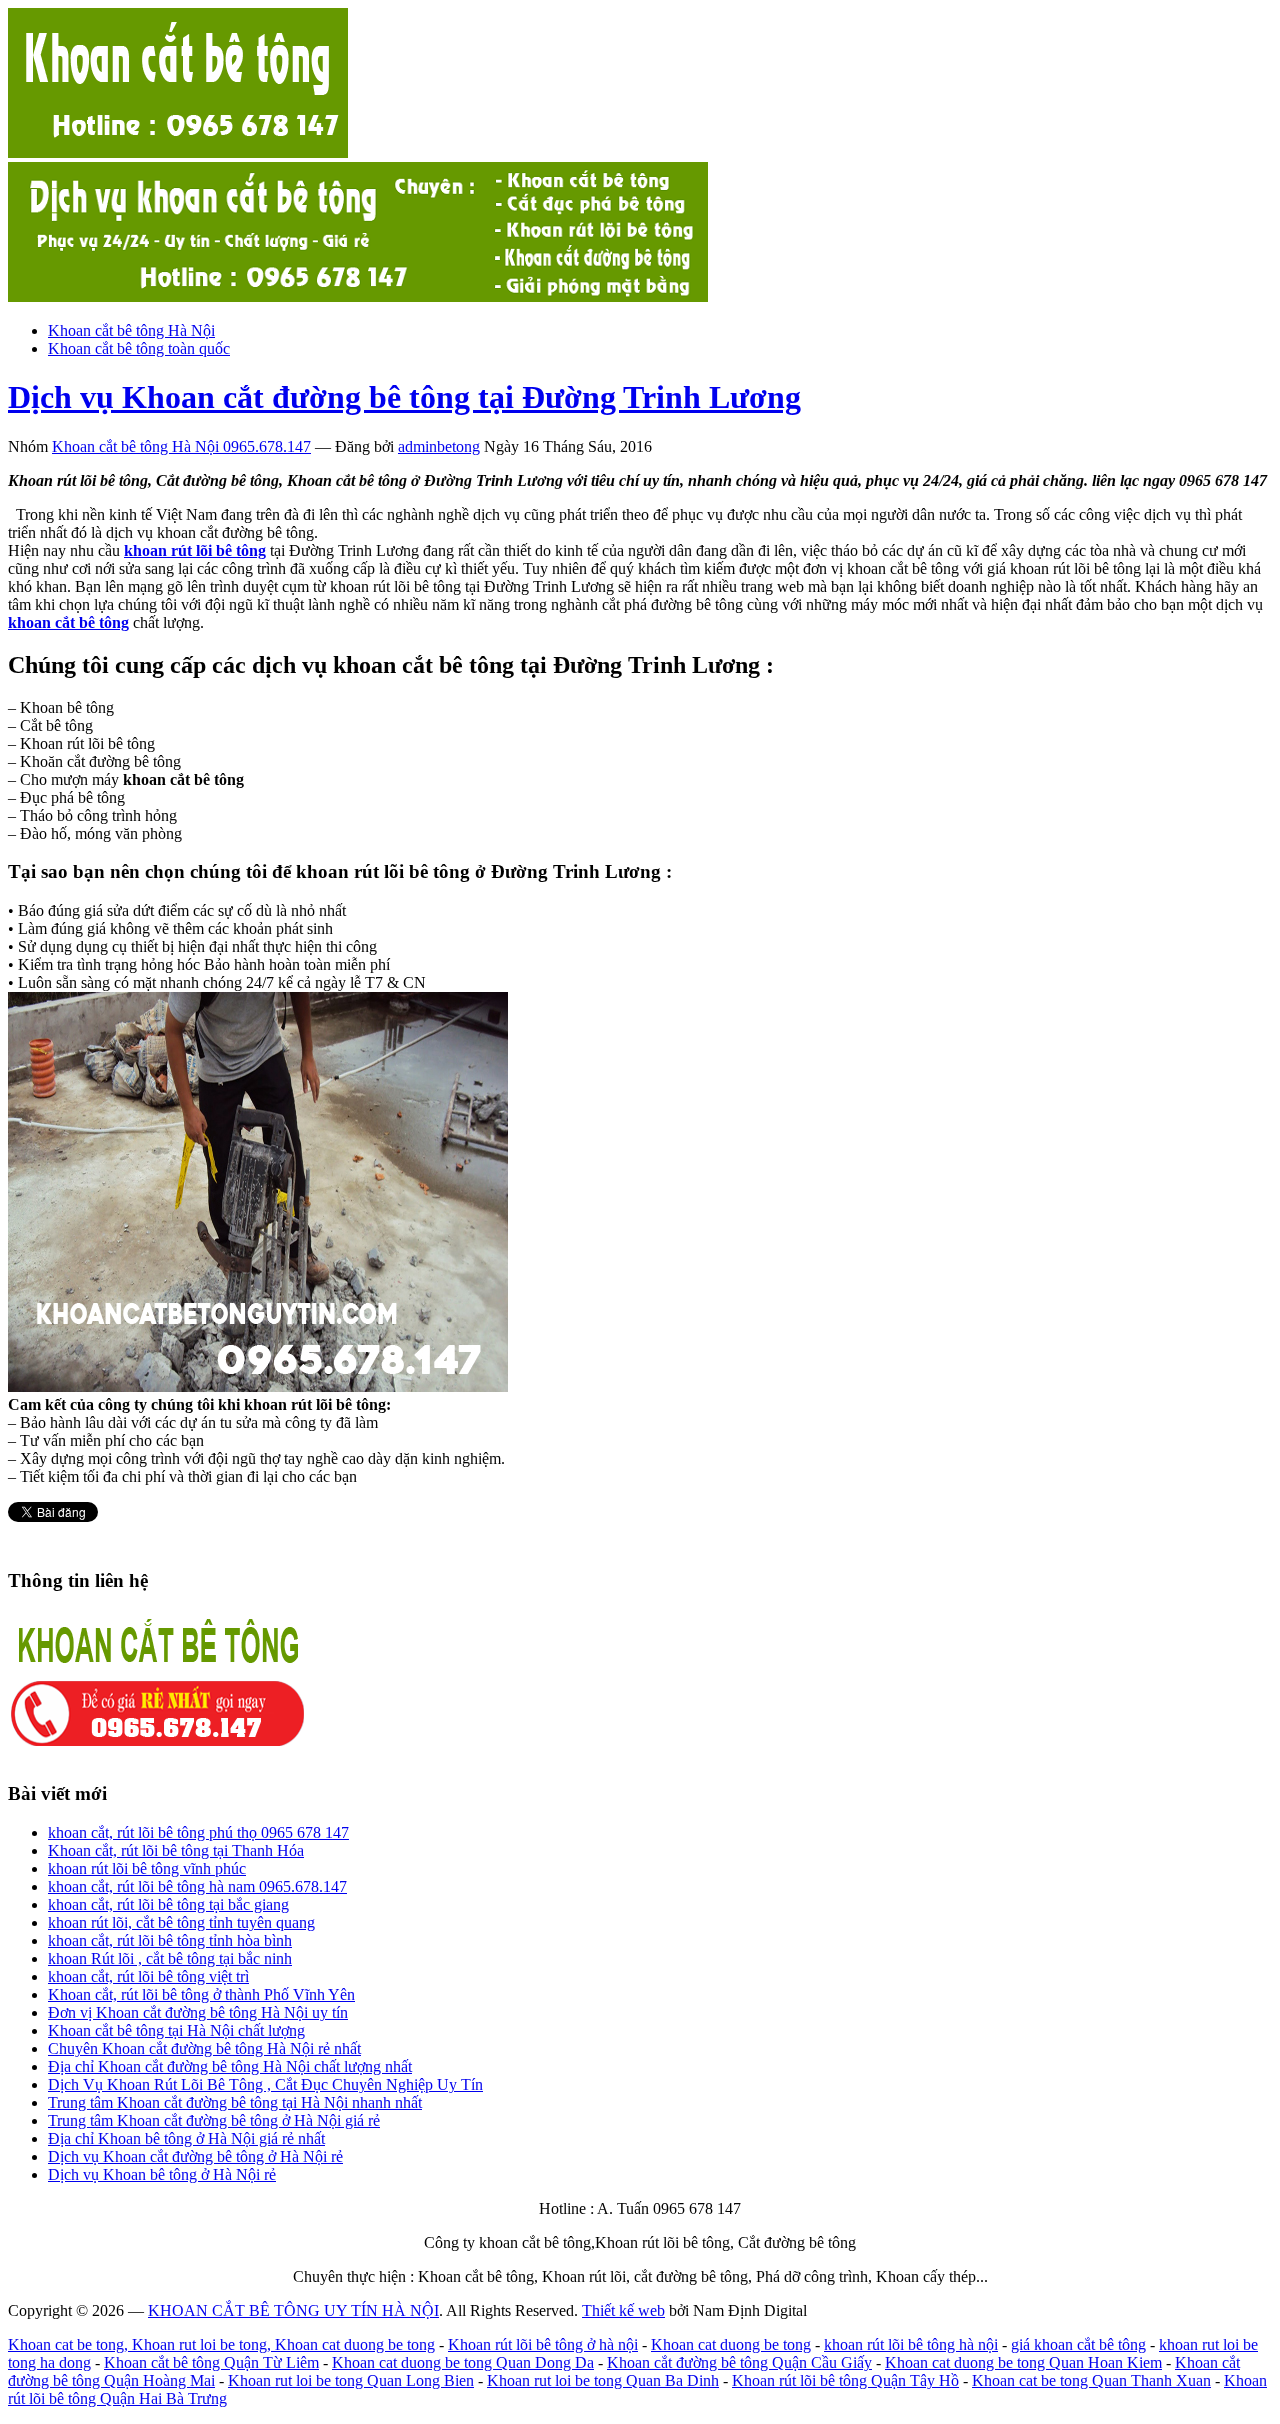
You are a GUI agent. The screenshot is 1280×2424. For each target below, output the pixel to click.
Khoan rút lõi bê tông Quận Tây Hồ (845, 2380)
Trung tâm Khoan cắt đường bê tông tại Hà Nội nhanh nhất (235, 2102)
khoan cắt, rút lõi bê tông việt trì (148, 1976)
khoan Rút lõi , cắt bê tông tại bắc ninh (170, 1958)
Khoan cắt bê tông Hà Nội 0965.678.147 (181, 446)
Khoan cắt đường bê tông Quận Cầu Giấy (739, 2362)
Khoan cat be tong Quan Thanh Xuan (1091, 2380)
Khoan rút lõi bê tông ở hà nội (543, 2344)
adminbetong (439, 446)
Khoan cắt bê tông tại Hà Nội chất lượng (176, 2030)
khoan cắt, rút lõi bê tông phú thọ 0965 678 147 (198, 1832)
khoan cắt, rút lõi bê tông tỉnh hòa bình (170, 1940)
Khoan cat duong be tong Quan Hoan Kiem (1023, 2362)
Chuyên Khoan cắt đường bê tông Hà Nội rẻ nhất (204, 2048)
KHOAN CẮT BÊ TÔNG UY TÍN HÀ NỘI (293, 2310)
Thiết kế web (623, 2310)
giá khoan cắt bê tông (1078, 2344)
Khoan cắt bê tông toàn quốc (139, 348)
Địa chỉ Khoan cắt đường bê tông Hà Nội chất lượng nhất (230, 2066)
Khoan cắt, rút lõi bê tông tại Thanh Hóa (176, 1850)
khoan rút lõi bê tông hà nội (911, 2344)
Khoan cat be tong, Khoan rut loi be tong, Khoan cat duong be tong (221, 2344)
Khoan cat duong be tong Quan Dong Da (463, 2362)
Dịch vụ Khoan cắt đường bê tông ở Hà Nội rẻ (195, 2156)
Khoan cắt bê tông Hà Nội (131, 330)
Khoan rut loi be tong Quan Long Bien (351, 2380)
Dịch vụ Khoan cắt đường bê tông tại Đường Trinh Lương (404, 397)
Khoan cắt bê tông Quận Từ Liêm (211, 2362)
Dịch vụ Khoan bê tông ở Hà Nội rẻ (162, 2174)
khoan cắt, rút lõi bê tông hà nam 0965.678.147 (197, 1886)
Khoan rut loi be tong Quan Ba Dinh (603, 2380)
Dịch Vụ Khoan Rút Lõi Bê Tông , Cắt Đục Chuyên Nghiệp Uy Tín (265, 2084)
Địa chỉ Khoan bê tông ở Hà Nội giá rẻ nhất (186, 2138)
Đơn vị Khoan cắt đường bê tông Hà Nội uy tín (198, 2012)
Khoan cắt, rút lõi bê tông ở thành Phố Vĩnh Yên (201, 1994)
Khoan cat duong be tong (731, 2344)
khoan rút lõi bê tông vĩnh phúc (147, 1868)
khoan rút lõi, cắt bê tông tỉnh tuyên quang (181, 1922)
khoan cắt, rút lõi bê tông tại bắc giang (168, 1904)
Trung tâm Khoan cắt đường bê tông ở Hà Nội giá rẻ (214, 2120)
